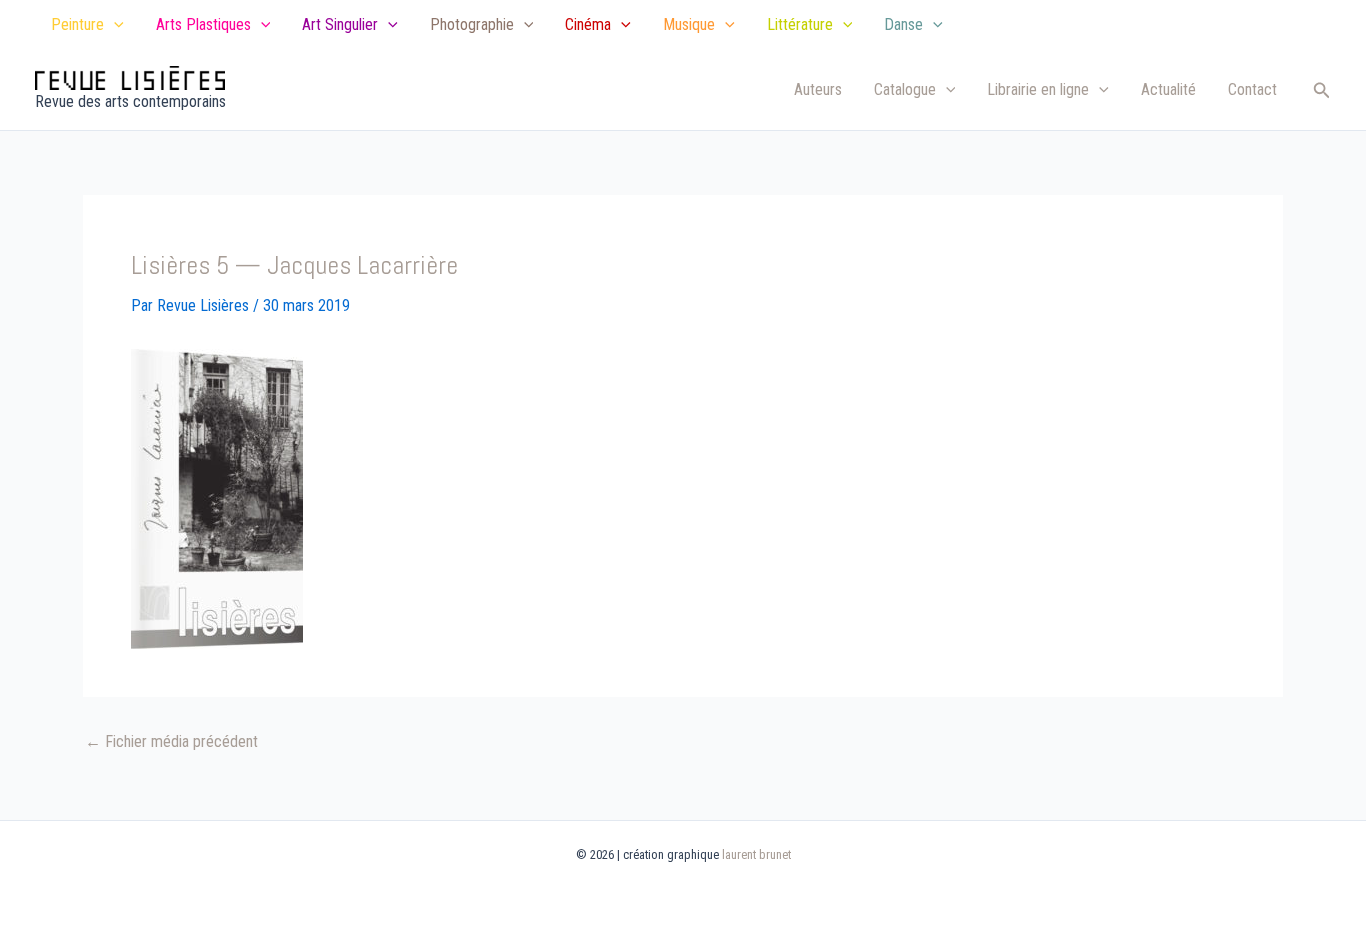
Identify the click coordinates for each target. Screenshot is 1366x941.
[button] (114, 25)
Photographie (472, 24)
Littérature (800, 24)
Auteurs (818, 89)
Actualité (1168, 89)
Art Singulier (340, 24)
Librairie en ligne (1038, 89)
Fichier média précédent (171, 742)
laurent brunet (756, 854)
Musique (689, 24)
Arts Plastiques (203, 24)
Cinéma (588, 24)
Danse (903, 24)
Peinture (77, 24)
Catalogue (905, 89)
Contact (1252, 89)
